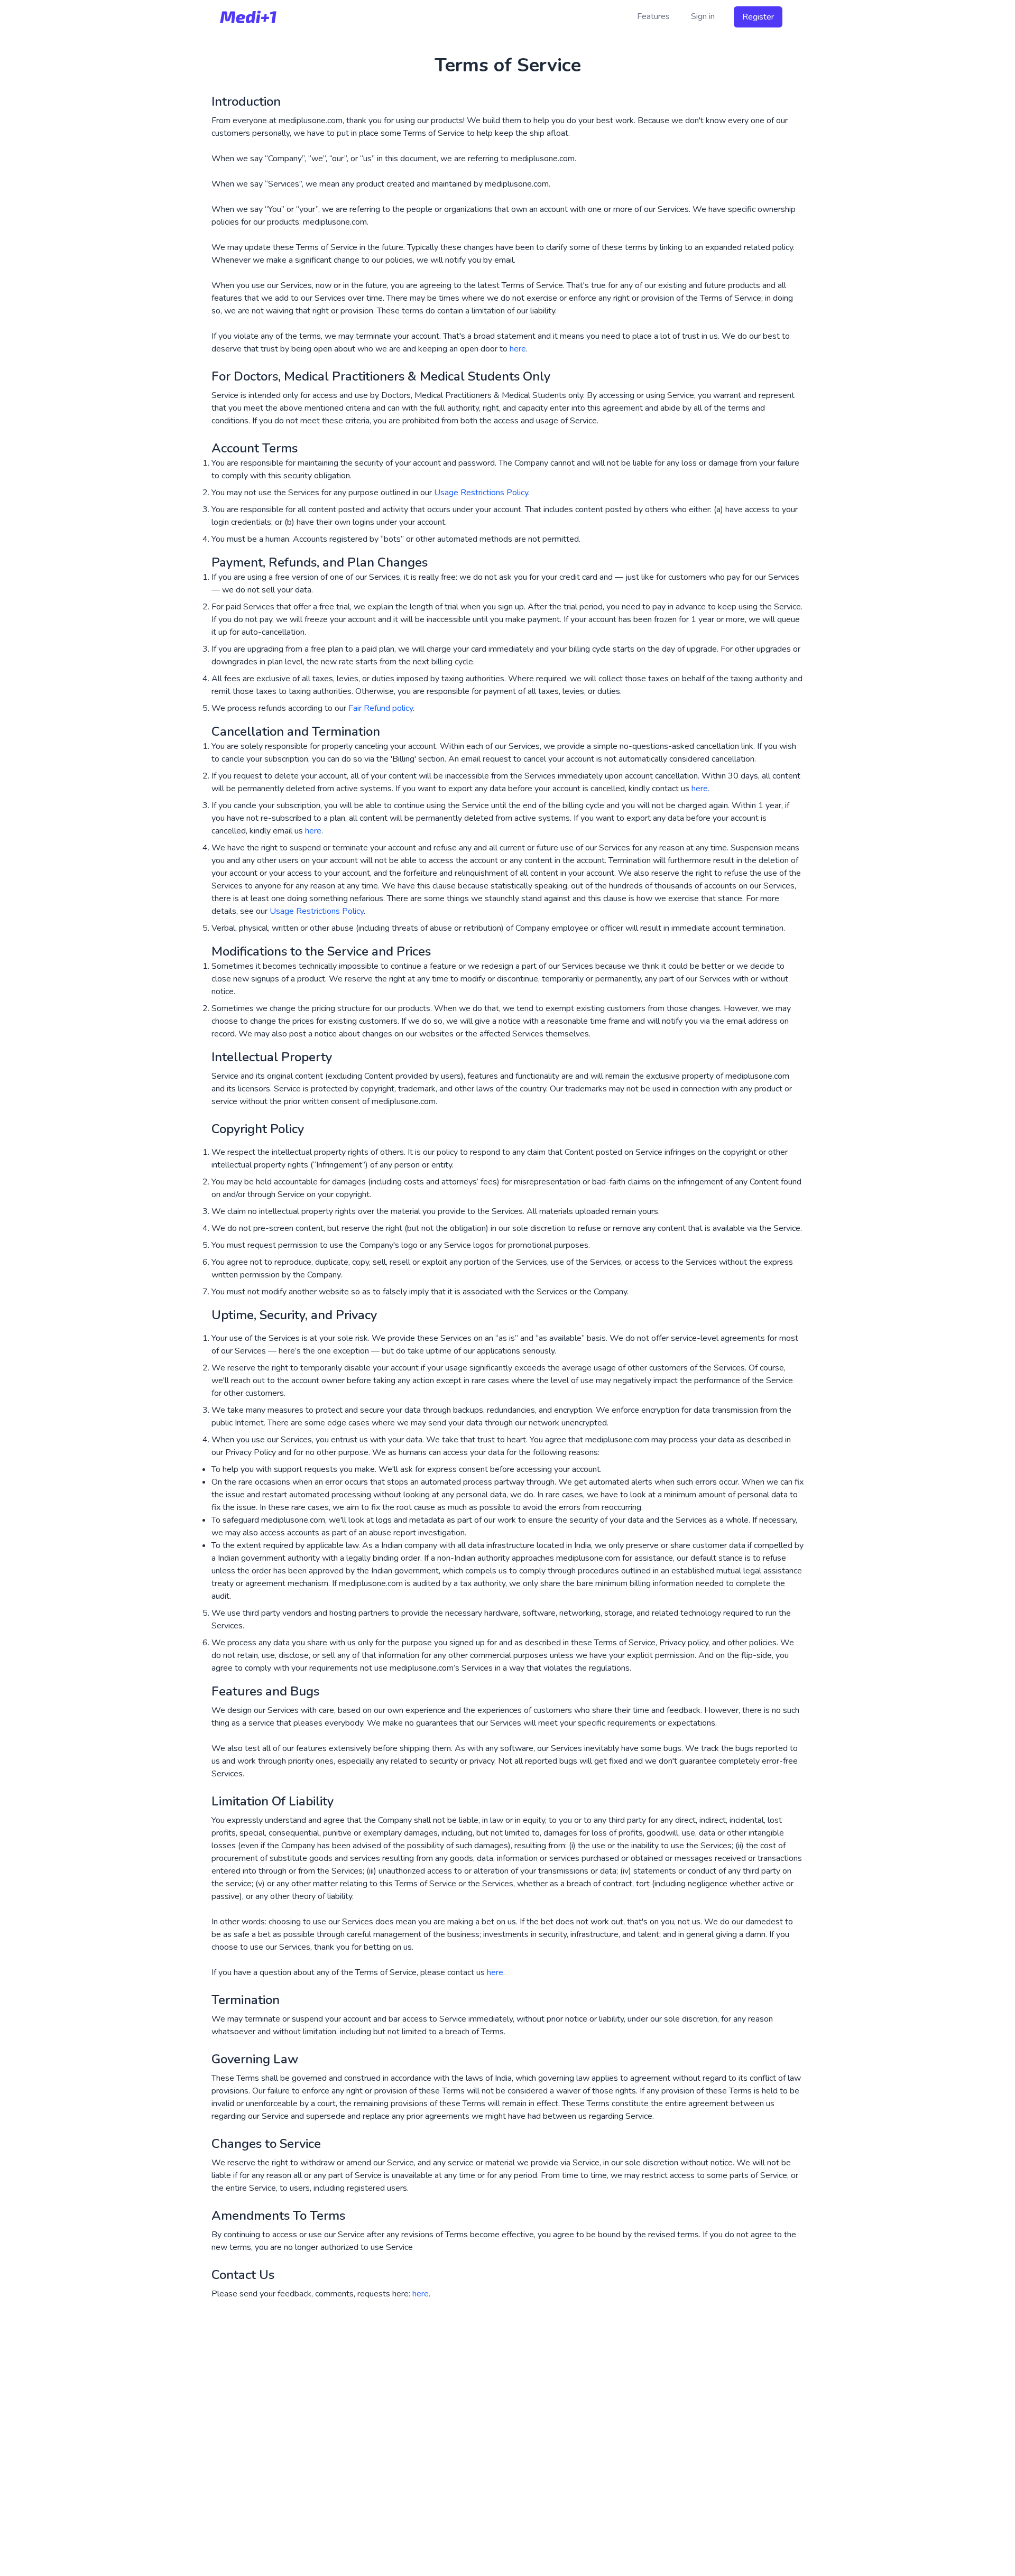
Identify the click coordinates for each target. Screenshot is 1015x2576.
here (518, 349)
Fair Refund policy (381, 708)
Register (758, 17)
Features (653, 16)
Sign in (703, 16)
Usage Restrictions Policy (481, 493)
